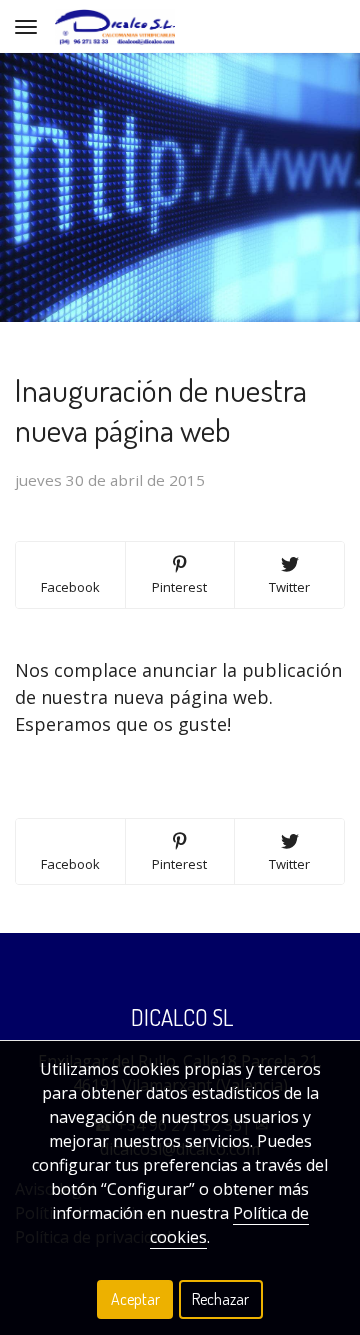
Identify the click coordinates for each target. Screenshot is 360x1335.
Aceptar (135, 1299)
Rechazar (220, 1299)
